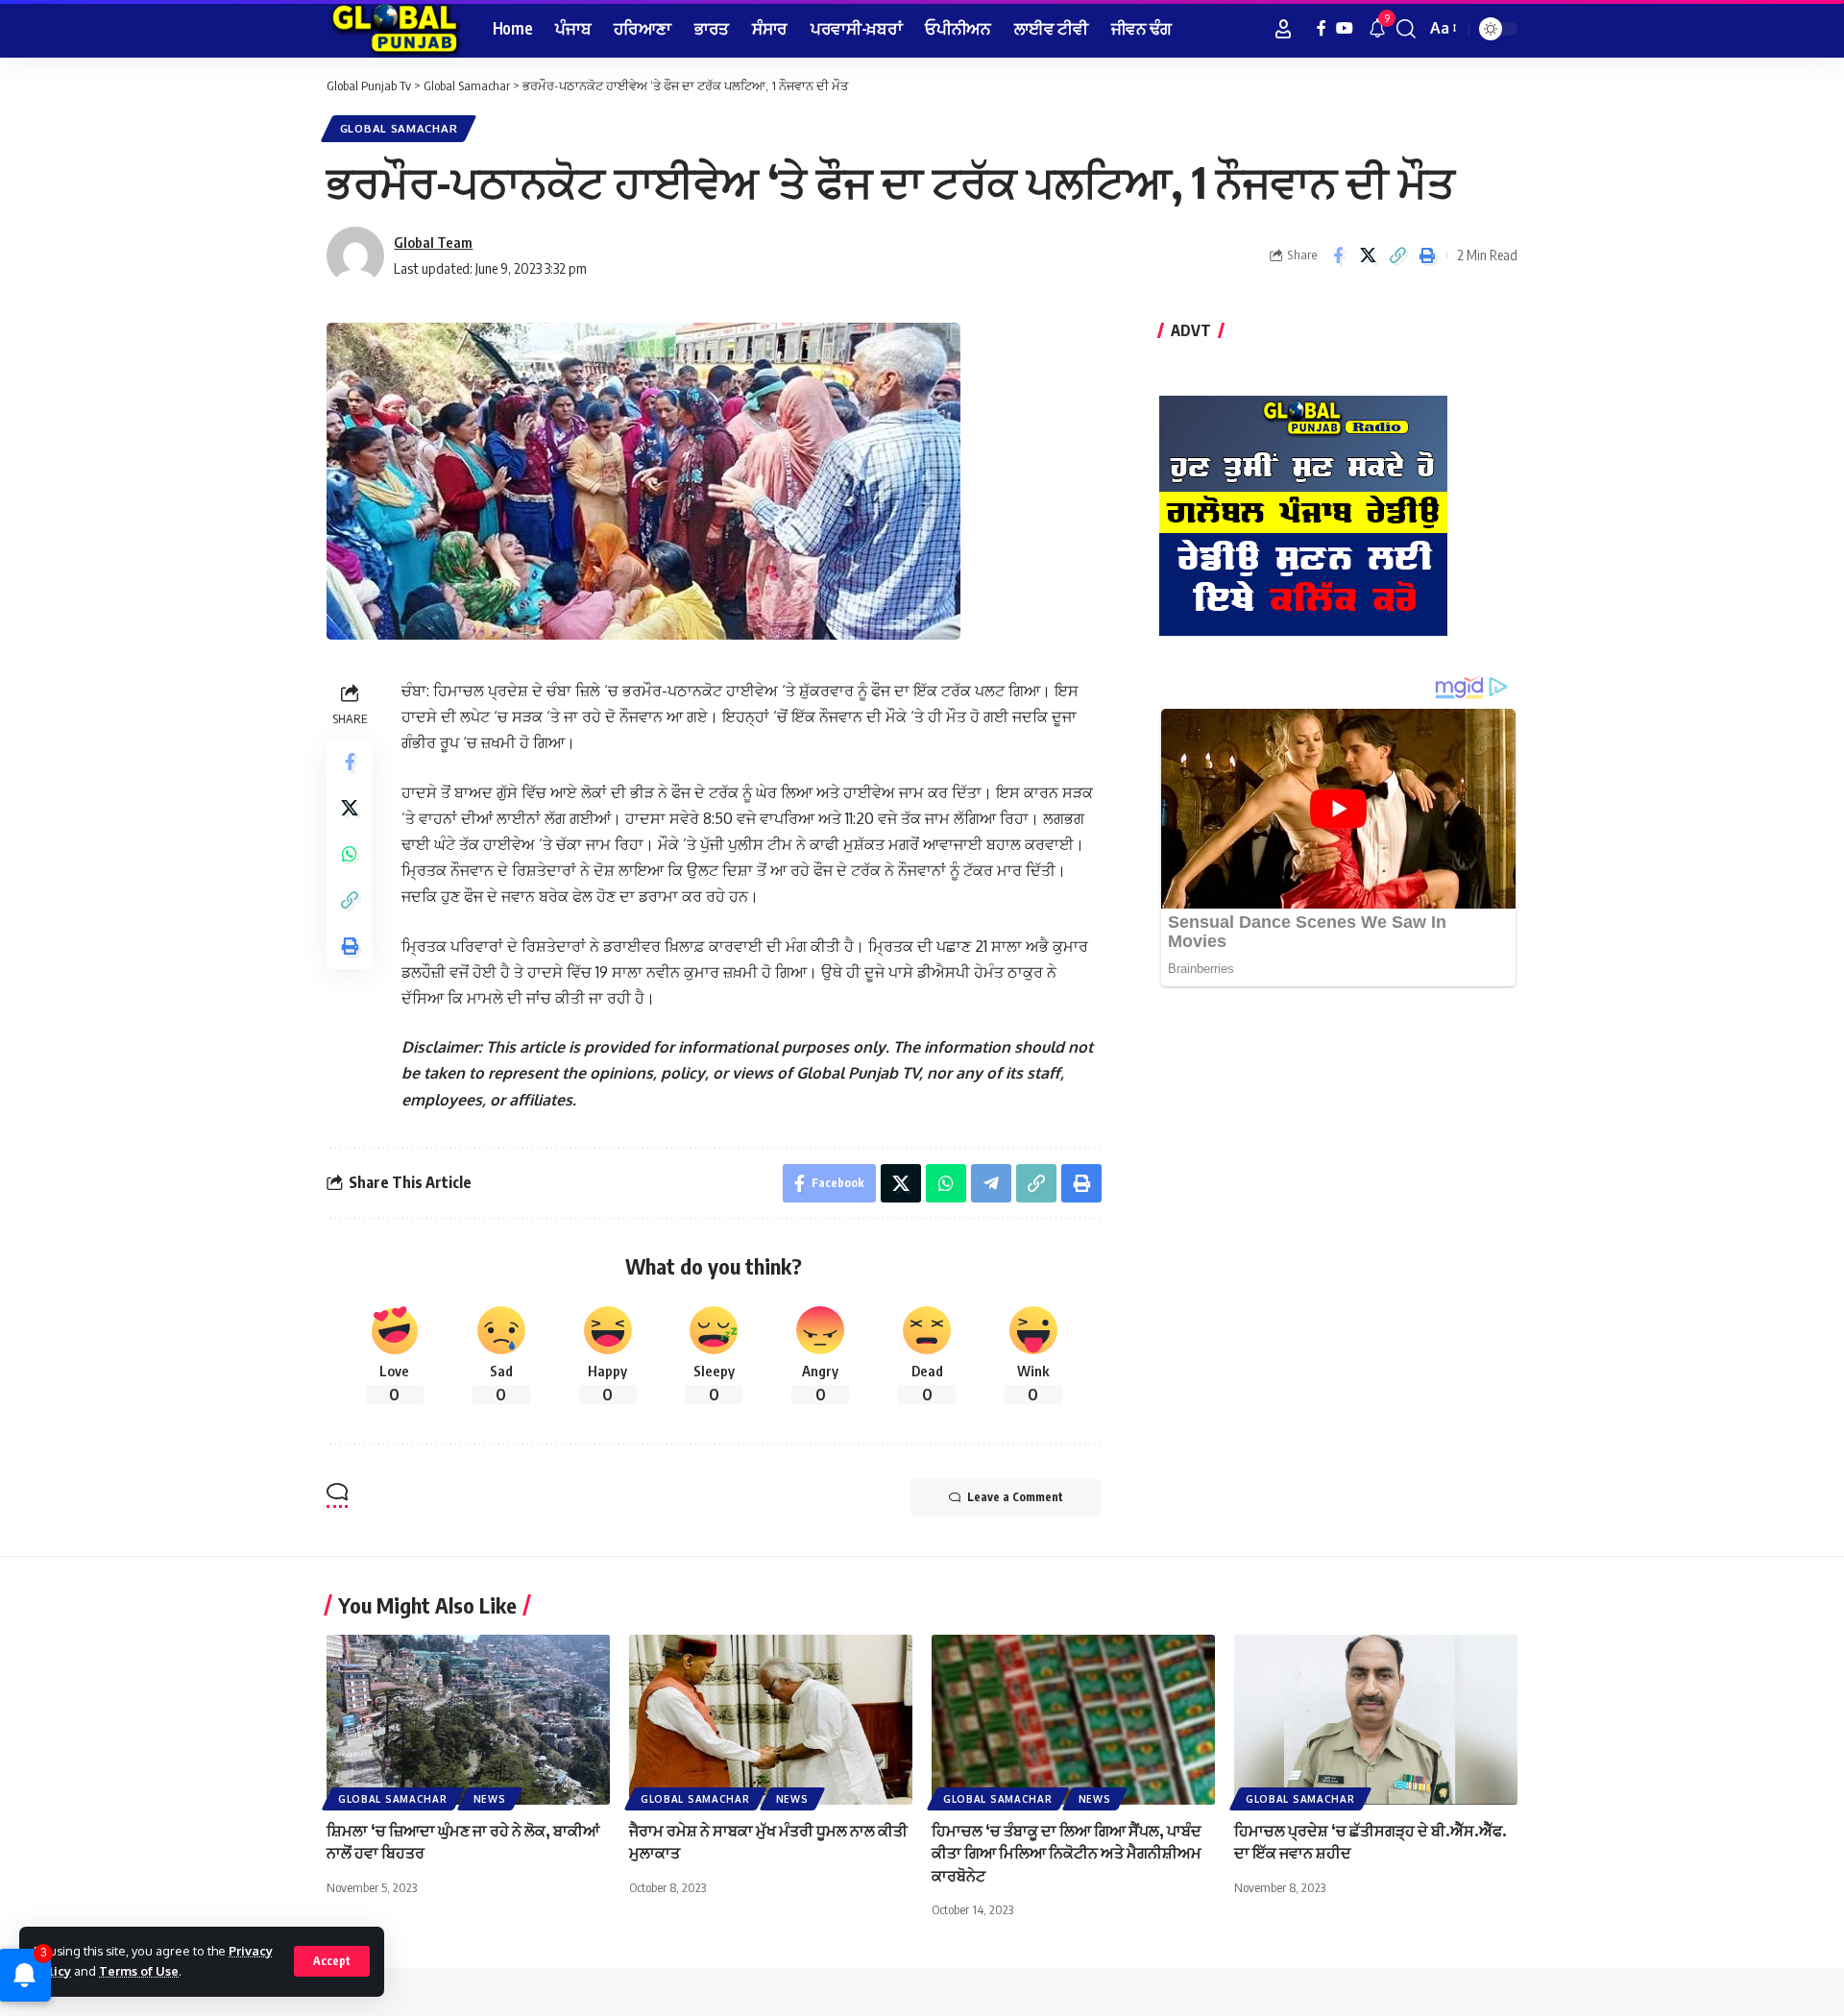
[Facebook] (1322, 28)
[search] (1406, 29)
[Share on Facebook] (1338, 255)
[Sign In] (1283, 29)
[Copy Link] (1397, 255)
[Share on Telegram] (991, 1183)
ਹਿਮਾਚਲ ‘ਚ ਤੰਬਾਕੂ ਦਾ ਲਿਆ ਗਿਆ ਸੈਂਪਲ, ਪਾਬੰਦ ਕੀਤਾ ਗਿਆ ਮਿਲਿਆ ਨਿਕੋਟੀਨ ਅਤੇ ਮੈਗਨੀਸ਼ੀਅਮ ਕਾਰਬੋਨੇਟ (1067, 1853)
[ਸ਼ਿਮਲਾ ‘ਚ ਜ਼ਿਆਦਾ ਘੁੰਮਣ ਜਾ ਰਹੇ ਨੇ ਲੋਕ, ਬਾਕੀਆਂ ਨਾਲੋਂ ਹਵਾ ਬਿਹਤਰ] (468, 1720)
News (490, 1799)
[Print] (1427, 255)
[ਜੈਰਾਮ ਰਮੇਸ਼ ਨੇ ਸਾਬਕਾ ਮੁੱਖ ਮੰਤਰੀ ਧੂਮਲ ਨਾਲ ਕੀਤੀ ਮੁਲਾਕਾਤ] (771, 1720)
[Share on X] (1368, 255)
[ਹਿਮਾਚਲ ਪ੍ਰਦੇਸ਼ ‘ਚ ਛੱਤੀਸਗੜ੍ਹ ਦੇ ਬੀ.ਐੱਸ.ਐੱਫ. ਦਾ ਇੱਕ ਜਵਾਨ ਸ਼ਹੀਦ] (1376, 1720)
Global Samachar (399, 128)
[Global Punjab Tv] (394, 29)
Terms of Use (139, 1971)
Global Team (433, 242)
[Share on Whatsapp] (350, 854)
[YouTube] (1345, 28)
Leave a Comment (1015, 1497)
